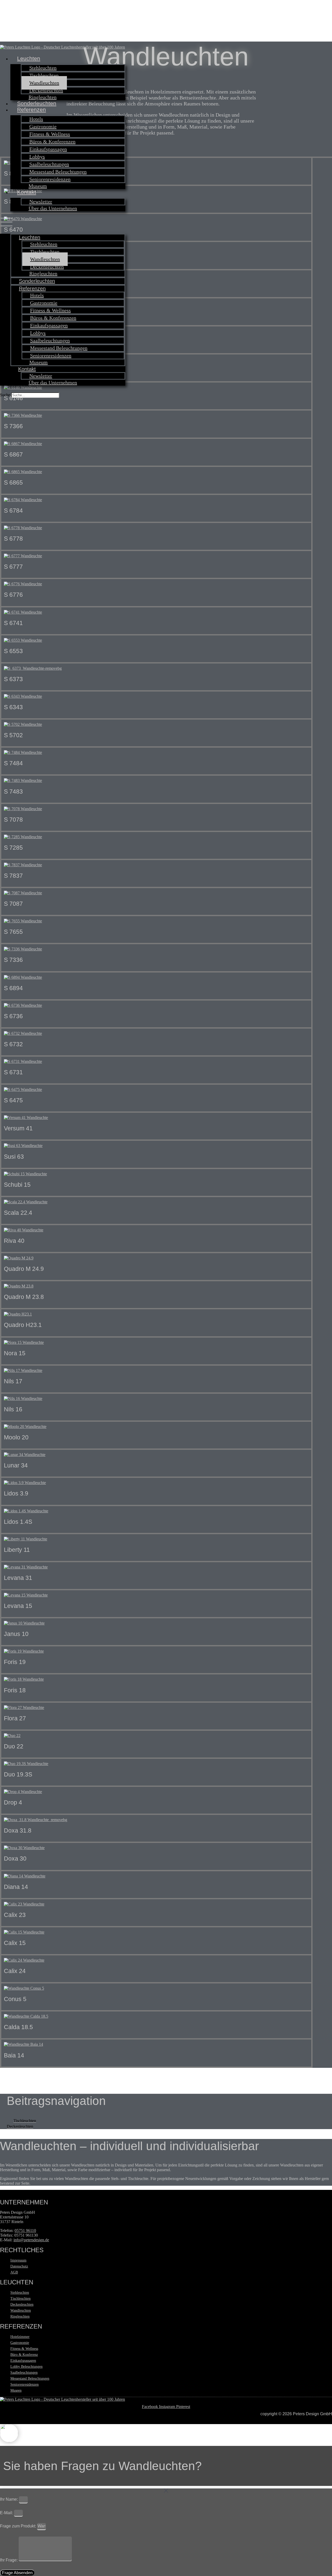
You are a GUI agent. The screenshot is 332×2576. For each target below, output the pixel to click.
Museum (38, 186)
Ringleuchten (43, 97)
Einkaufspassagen (48, 149)
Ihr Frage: (9, 2560)
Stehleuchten (43, 68)
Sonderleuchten (37, 103)
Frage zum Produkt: (19, 2526)
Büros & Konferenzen (52, 142)
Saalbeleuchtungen (49, 164)
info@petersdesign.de (31, 2240)
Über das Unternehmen (53, 208)
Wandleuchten (44, 83)
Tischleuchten (44, 75)
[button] (63, 223)
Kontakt (27, 192)
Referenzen (32, 109)
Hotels (36, 119)
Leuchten (29, 58)
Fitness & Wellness (50, 134)
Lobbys (37, 157)
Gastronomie (43, 126)
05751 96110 (25, 2230)
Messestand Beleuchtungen (58, 172)
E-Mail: (7, 2513)
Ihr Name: (9, 2499)
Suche (5, 395)
